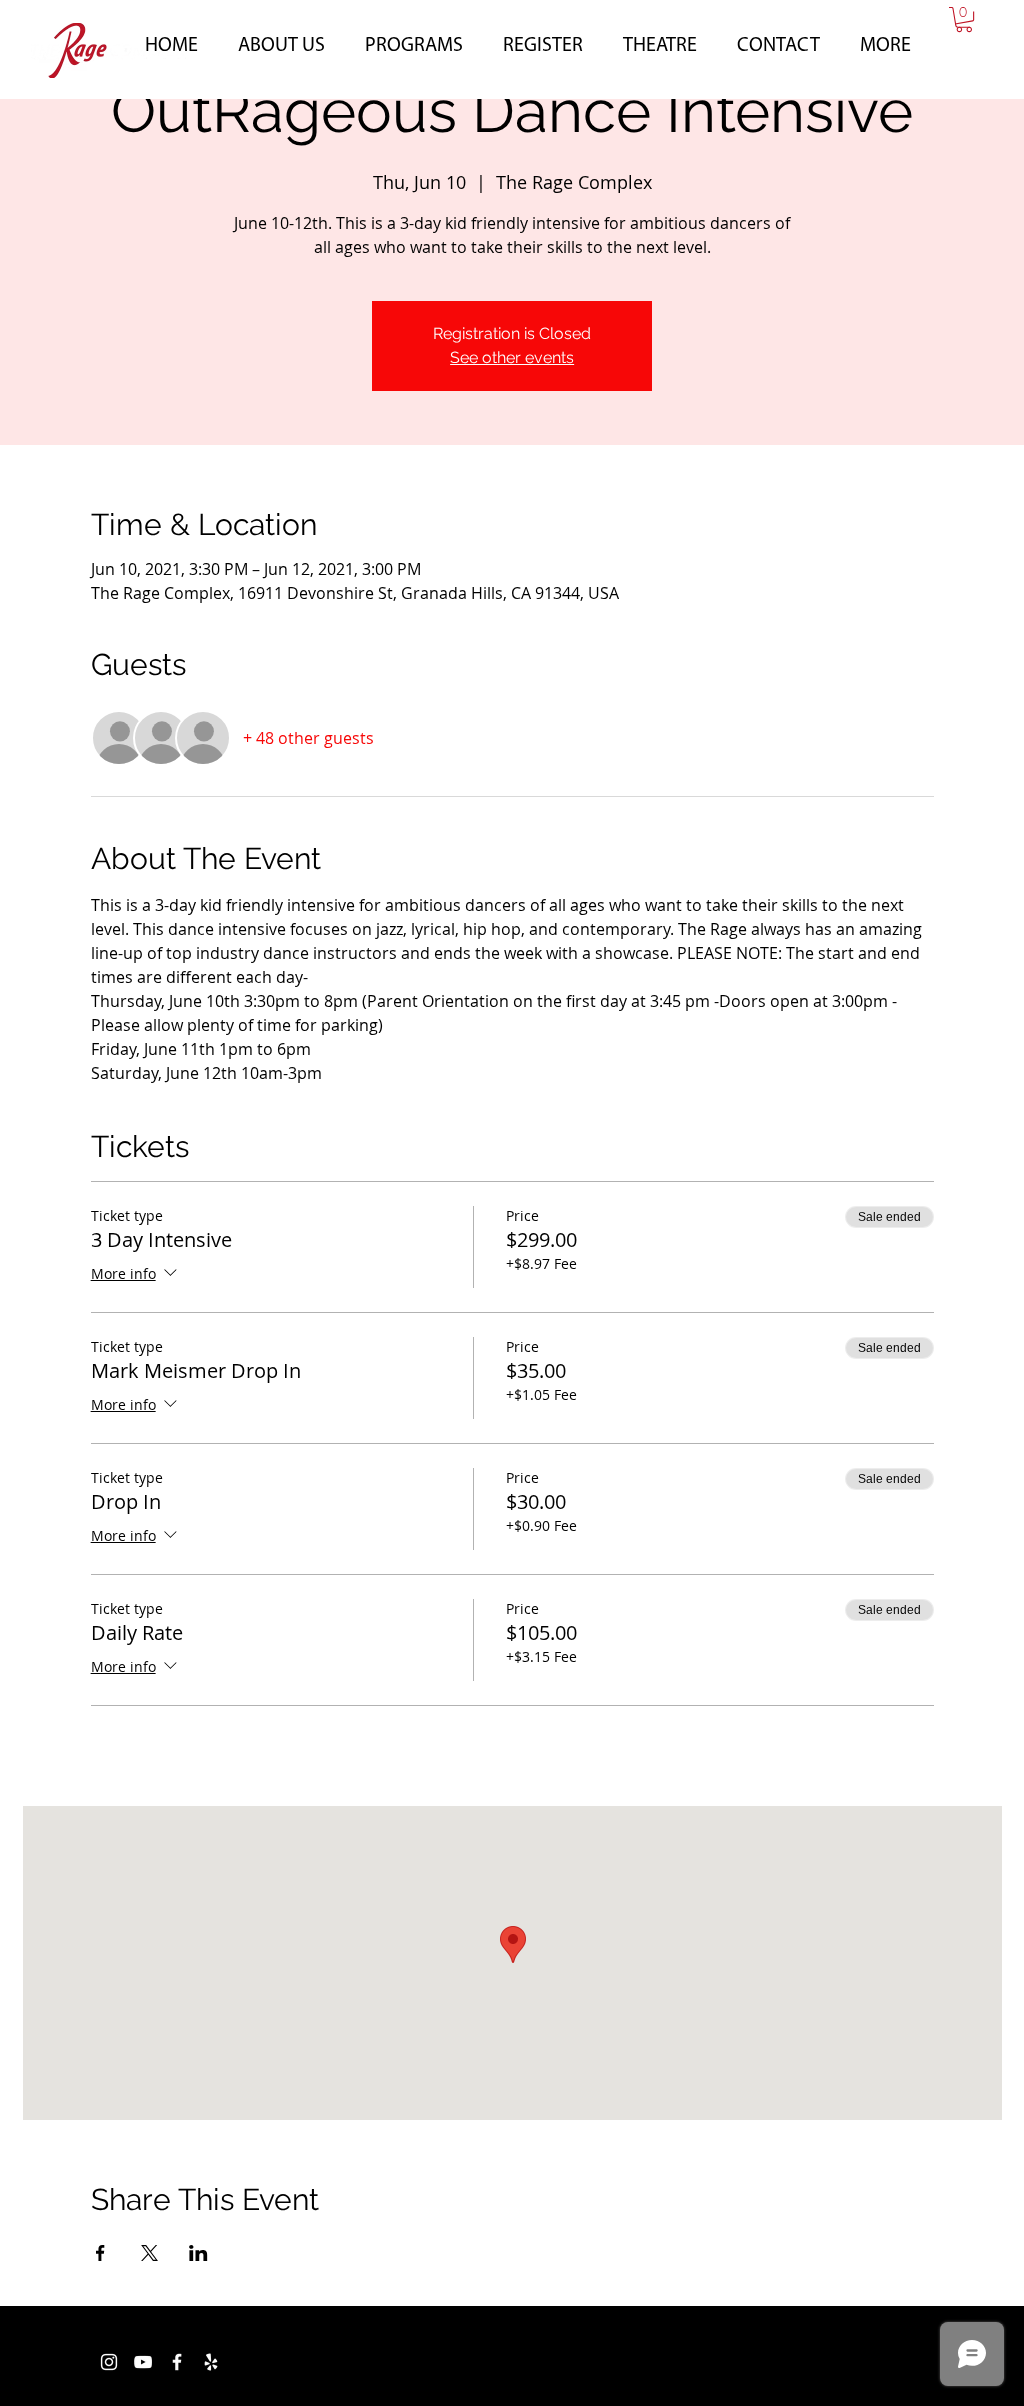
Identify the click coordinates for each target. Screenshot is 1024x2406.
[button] (281, 42)
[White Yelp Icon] (211, 2362)
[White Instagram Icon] (109, 2362)
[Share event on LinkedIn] (198, 2253)
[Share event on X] (149, 2253)
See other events (512, 357)
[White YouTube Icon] (143, 2362)
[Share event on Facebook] (100, 2253)
